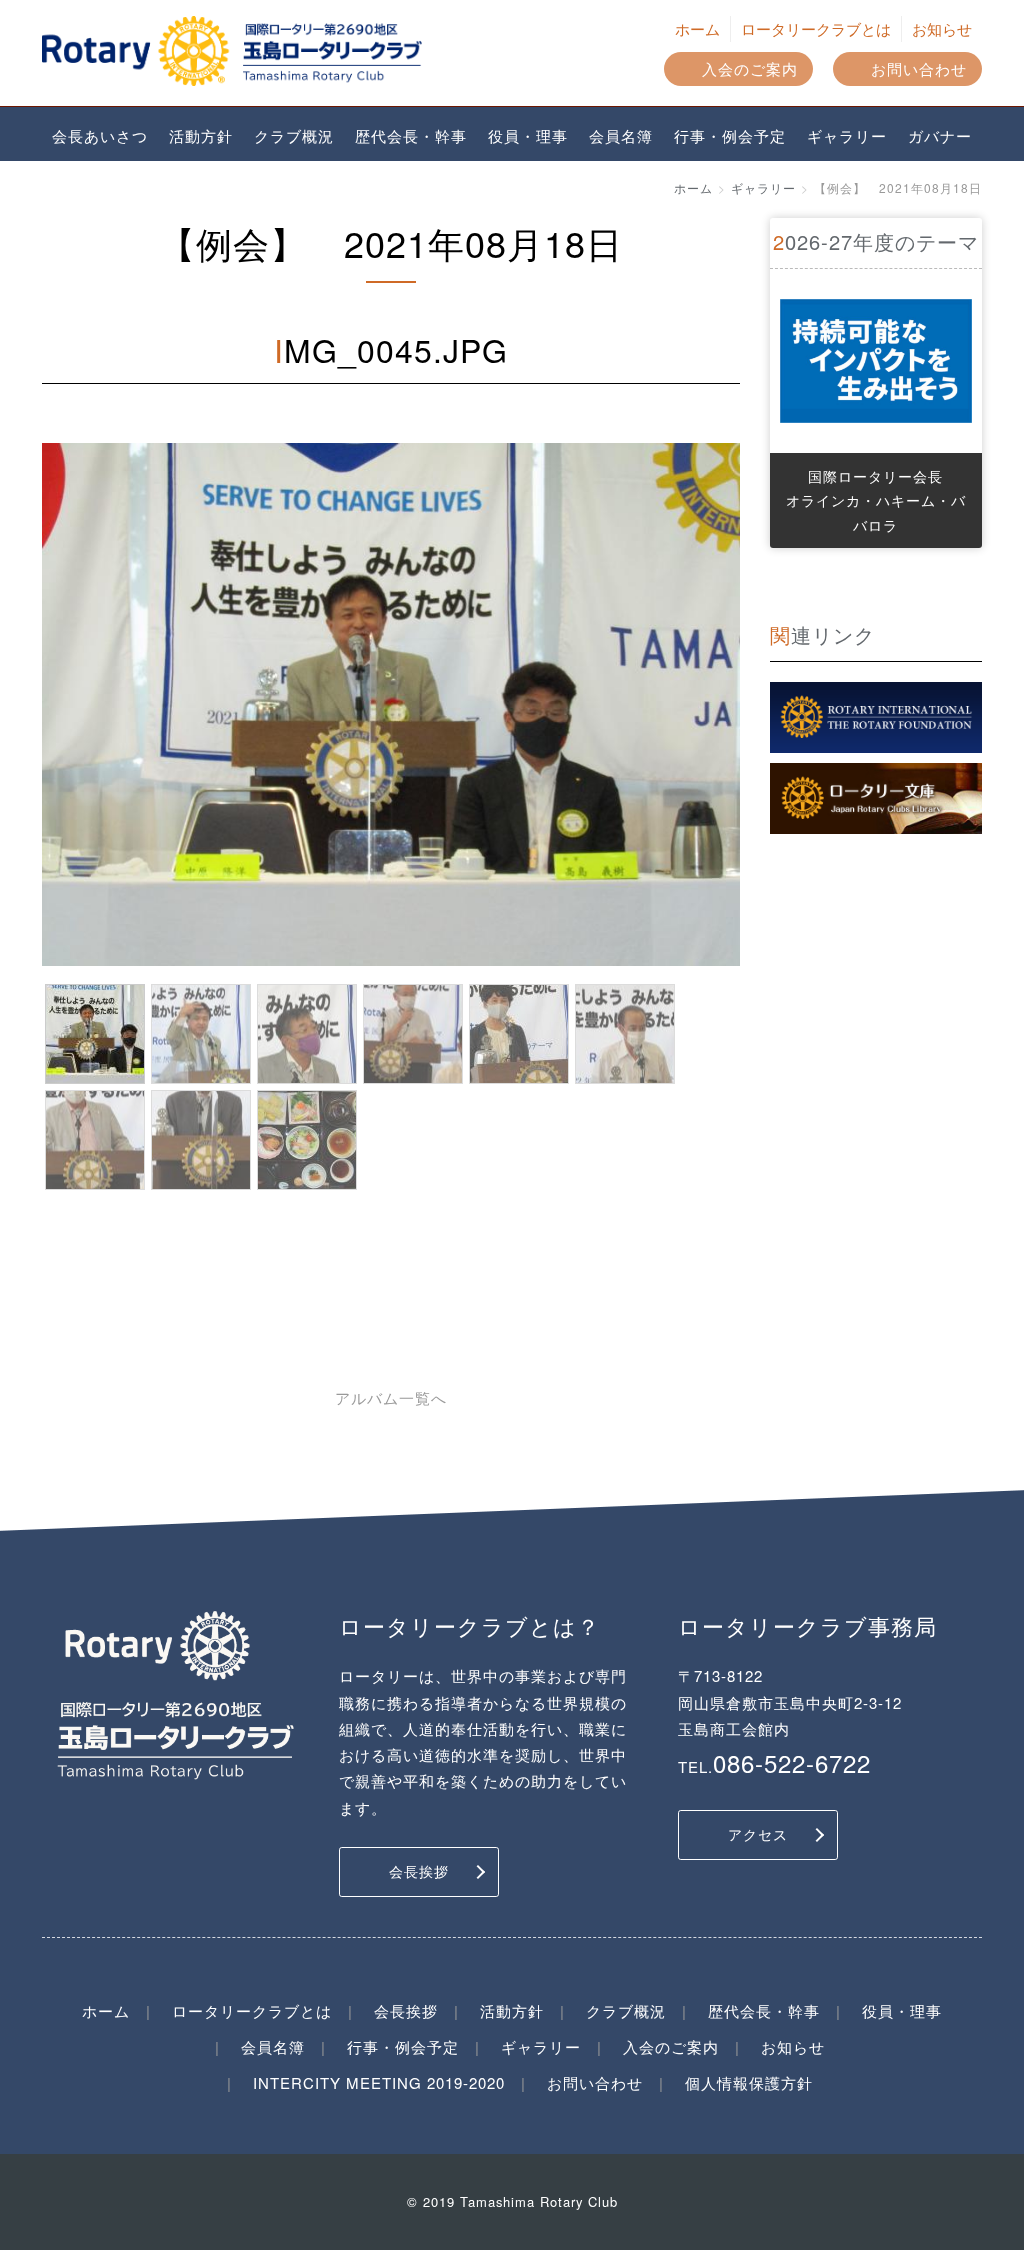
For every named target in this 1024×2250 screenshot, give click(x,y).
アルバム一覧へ (391, 1397)
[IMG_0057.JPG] (625, 1034)
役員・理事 (528, 135)
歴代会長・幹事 (411, 135)
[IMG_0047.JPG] (201, 1034)
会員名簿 (621, 135)
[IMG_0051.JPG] (413, 1034)
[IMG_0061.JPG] (95, 1140)
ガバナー (940, 135)
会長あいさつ (100, 135)
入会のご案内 (750, 68)
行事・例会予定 (730, 135)
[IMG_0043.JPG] (307, 1140)
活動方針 (201, 135)
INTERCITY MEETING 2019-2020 (379, 2082)
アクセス (758, 1834)
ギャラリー (847, 135)
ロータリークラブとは (816, 28)
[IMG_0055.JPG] (519, 1034)
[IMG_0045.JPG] (95, 1034)
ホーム (697, 28)
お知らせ (942, 28)
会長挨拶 (419, 1871)
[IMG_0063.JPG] (201, 1140)
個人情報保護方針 (749, 2082)
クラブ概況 (294, 135)
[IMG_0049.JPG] (307, 1034)
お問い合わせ (919, 68)
